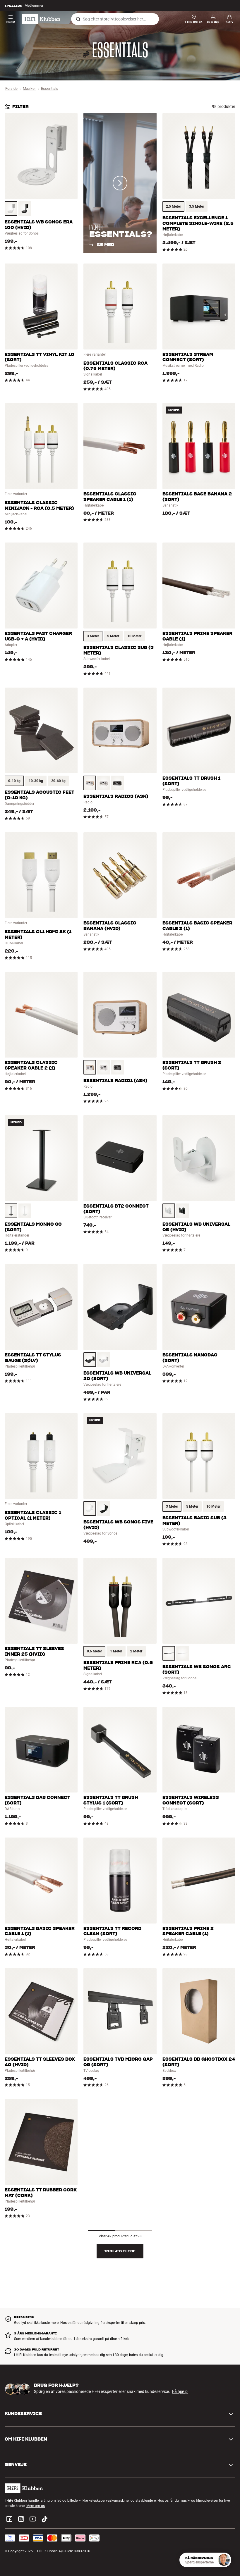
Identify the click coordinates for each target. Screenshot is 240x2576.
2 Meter (136, 1651)
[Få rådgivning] (224, 2560)
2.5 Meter (173, 206)
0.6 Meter (94, 1651)
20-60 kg (58, 781)
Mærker (29, 88)
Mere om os (36, 2506)
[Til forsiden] (41, 19)
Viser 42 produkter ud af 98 (120, 2236)
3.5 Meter (197, 206)
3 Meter (93, 636)
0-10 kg (14, 781)
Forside (11, 88)
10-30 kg (36, 781)
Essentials (50, 88)
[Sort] (25, 209)
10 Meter (134, 636)
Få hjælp (180, 2391)
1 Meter (116, 1651)
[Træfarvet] (90, 783)
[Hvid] (11, 209)
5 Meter (113, 636)
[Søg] (78, 19)
